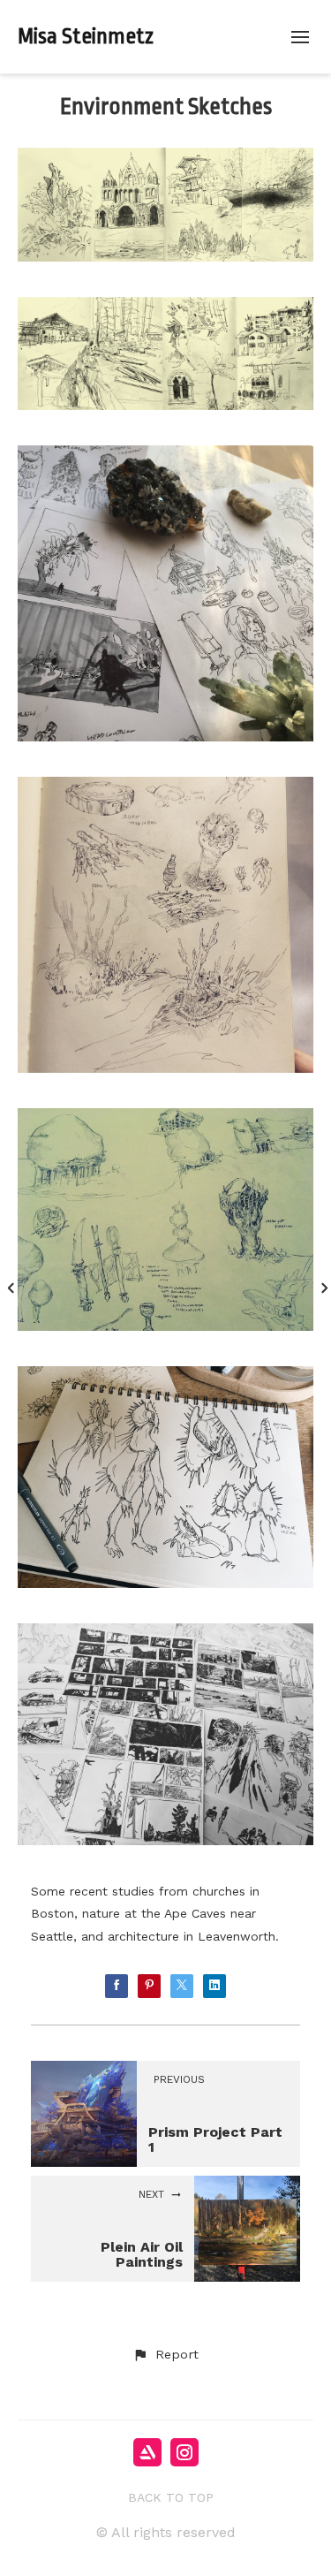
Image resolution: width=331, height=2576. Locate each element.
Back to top (171, 2497)
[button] (165, 2355)
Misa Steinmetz (86, 36)
